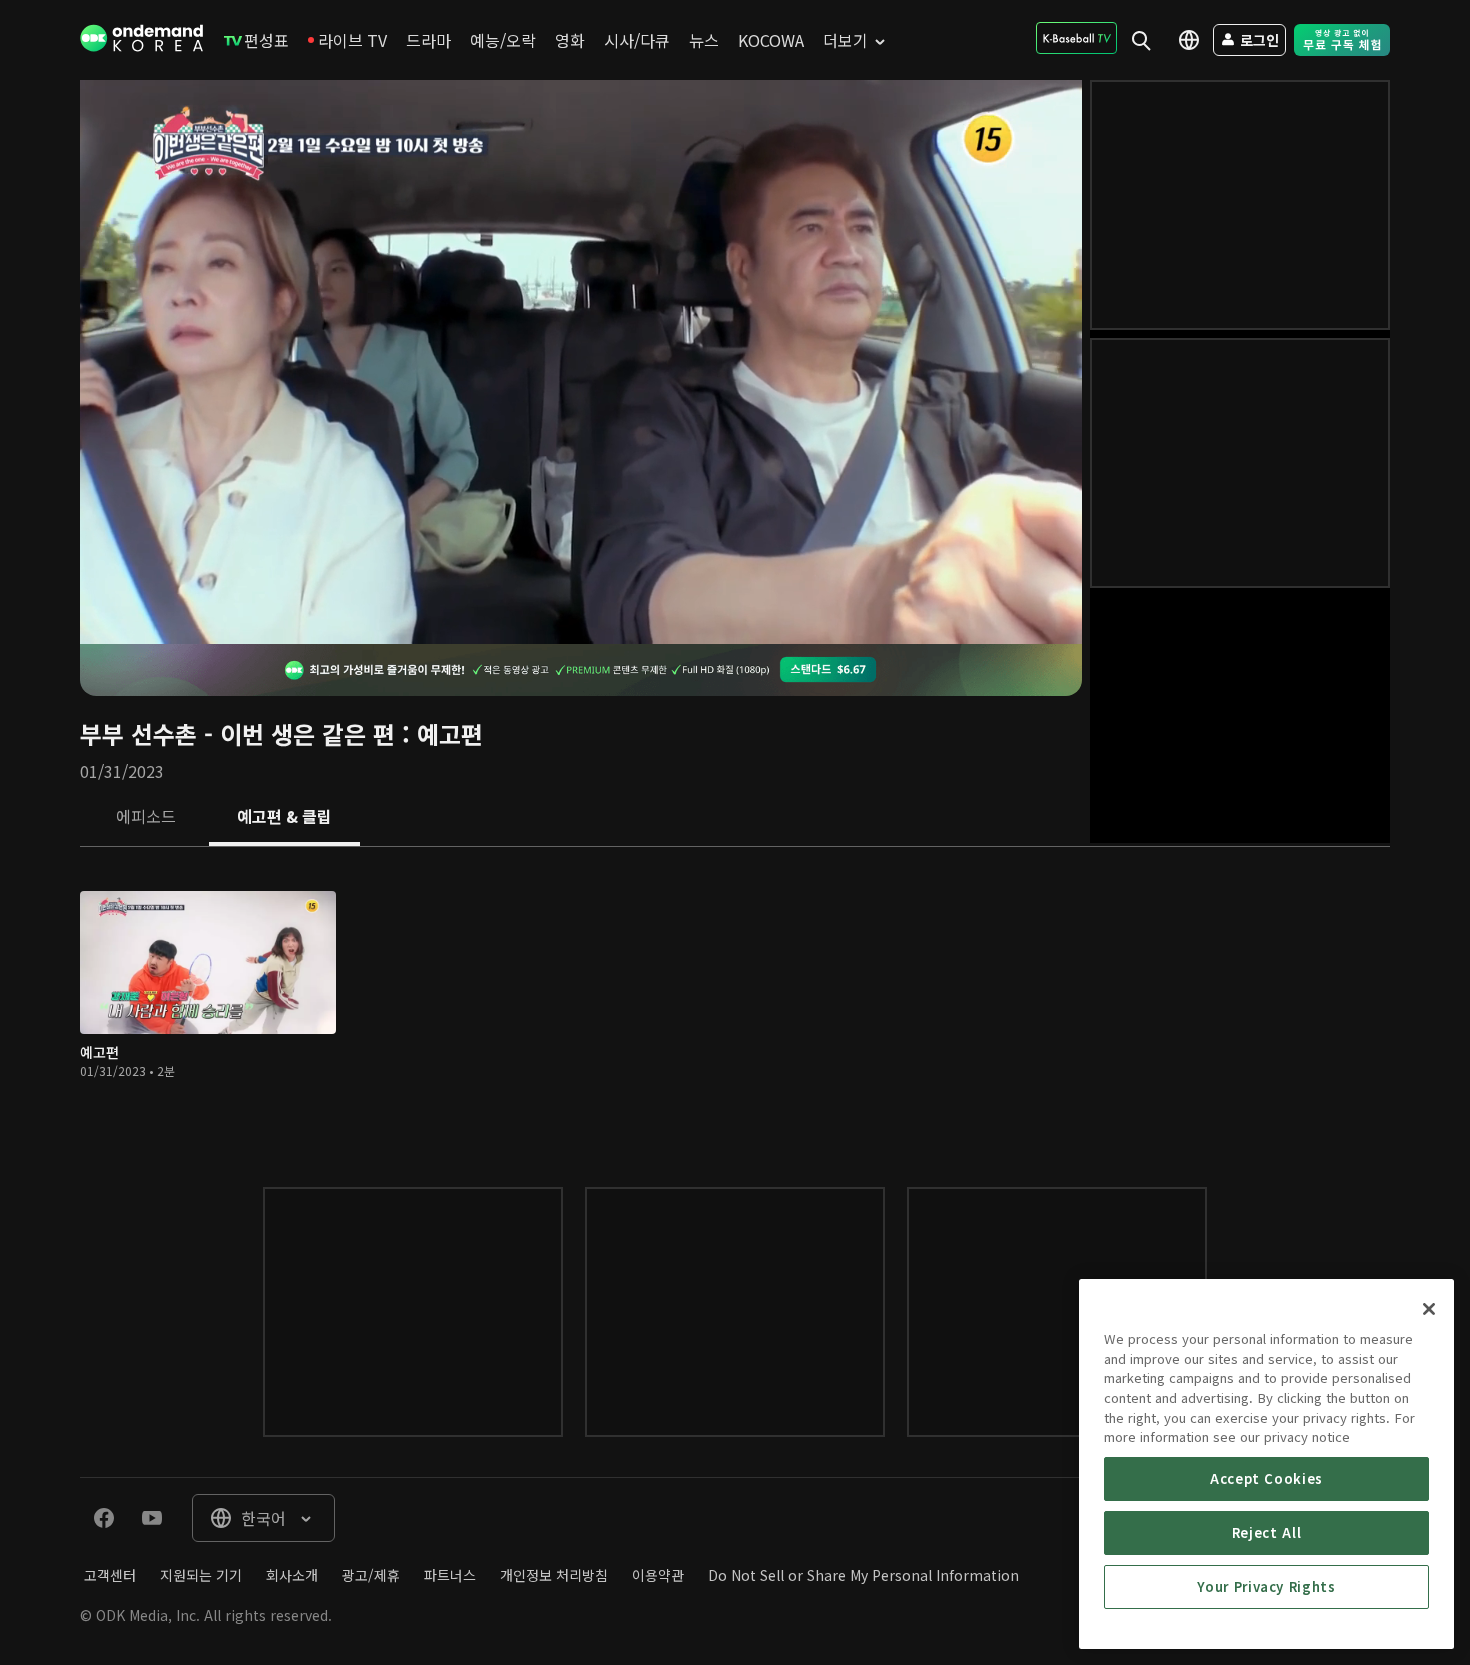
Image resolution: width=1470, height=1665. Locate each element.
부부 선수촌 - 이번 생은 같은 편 (237, 733)
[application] (581, 362)
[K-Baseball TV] (1076, 38)
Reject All (1267, 1532)
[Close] (1429, 1309)
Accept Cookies (1266, 1478)
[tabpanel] (735, 997)
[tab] (145, 816)
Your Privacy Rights (1266, 1586)
